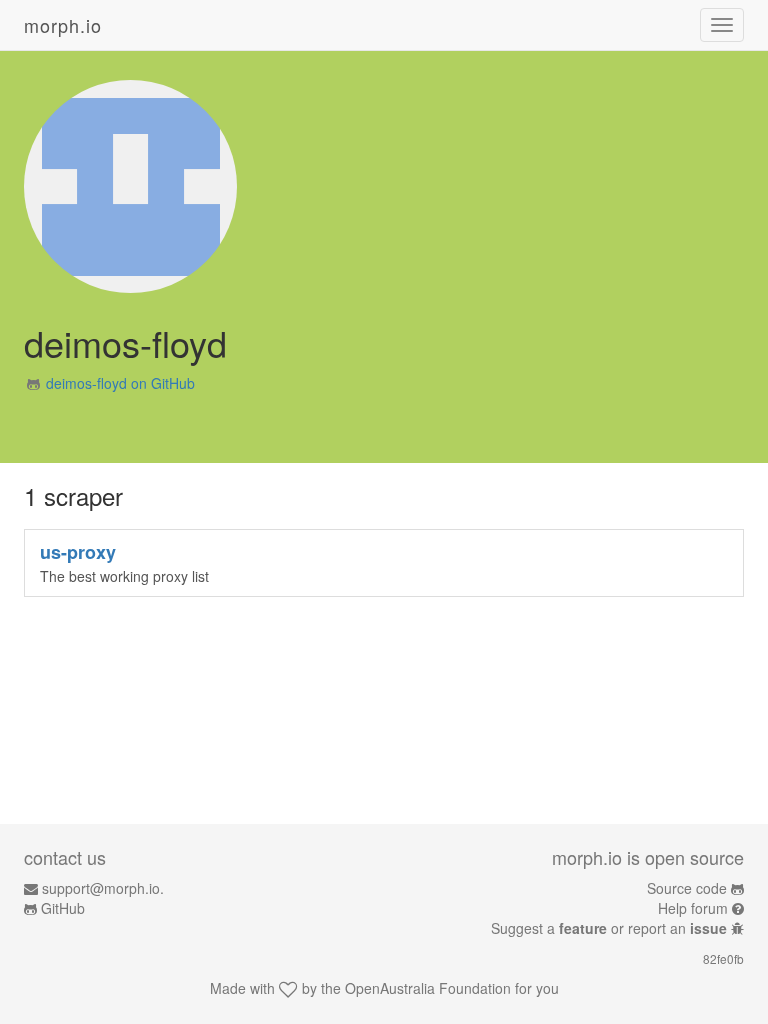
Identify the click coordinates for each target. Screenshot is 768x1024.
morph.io (63, 25)
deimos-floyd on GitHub (120, 383)
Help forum (693, 908)
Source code (687, 888)
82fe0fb (723, 958)
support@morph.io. (103, 888)
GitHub (63, 908)
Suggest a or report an (609, 928)
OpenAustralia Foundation (428, 988)
